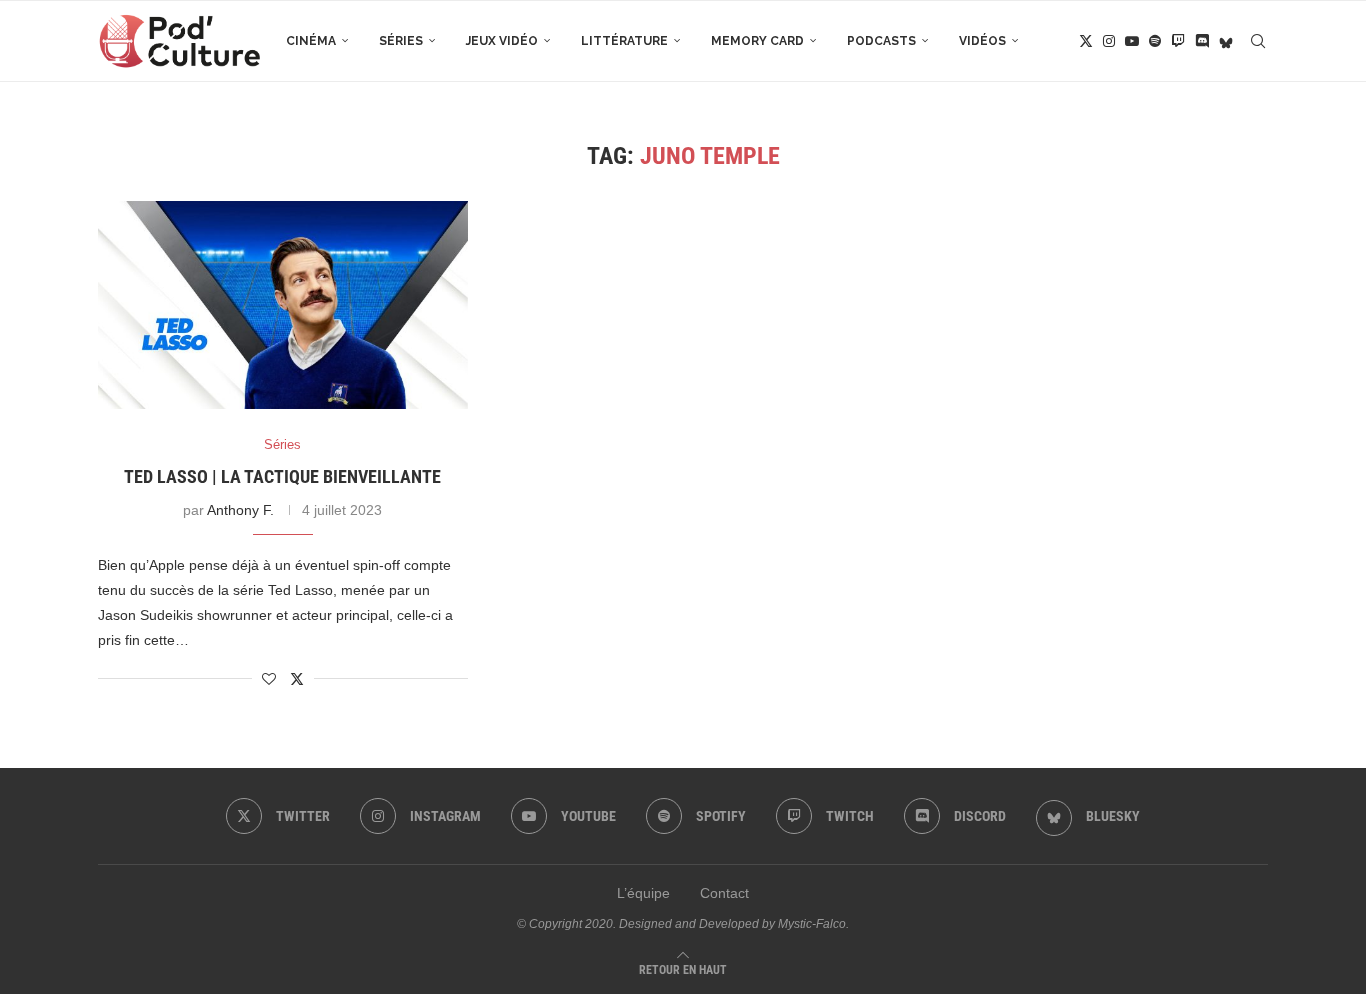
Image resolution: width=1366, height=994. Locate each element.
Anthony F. (240, 510)
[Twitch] (1178, 41)
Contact (724, 893)
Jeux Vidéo (502, 41)
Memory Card (757, 41)
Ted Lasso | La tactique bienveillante (282, 476)
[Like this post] (269, 679)
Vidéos (982, 41)
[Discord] (1202, 41)
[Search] (1258, 41)
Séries (401, 41)
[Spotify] (1155, 41)
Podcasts (881, 41)
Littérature (624, 41)
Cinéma (311, 41)
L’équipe (643, 893)
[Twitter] (1086, 41)
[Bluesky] (1226, 41)
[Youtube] (1132, 41)
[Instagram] (1109, 41)
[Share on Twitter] (297, 678)
